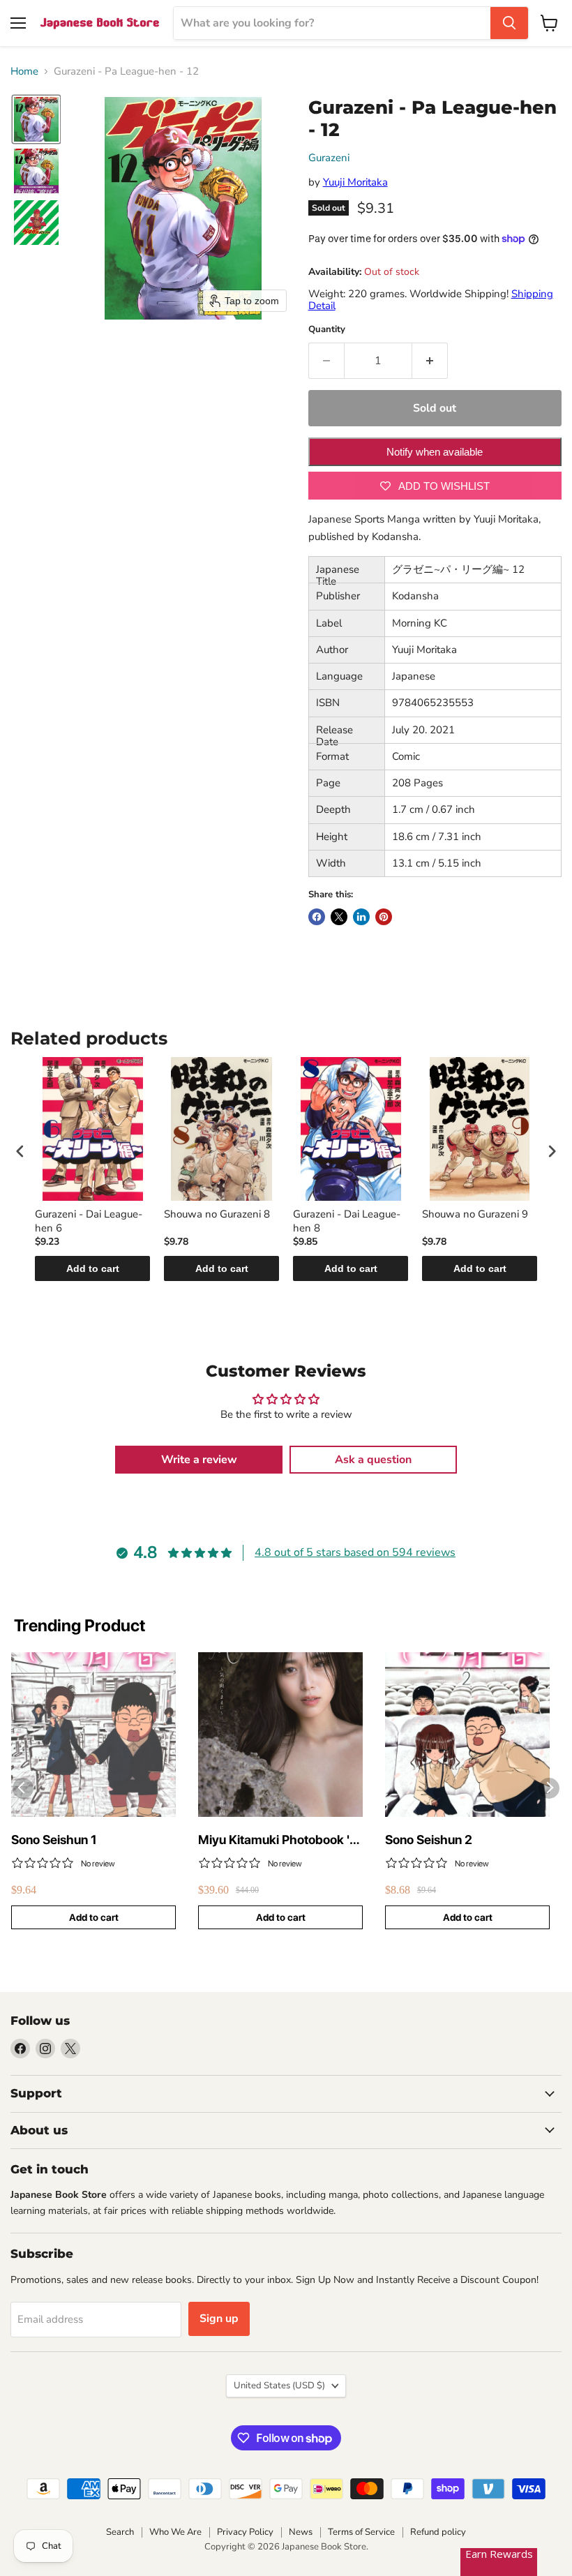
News (301, 2532)
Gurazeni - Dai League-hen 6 (89, 1221)
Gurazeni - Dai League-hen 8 (347, 1221)
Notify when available (435, 452)
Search (120, 2532)
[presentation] (20, 1151)
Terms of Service (361, 2532)
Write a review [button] (199, 1460)
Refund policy (438, 2532)
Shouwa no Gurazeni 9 (475, 1214)
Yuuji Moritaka (355, 182)
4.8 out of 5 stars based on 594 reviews (355, 1552)
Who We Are (175, 2532)
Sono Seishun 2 (429, 1840)
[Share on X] (339, 917)
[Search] (509, 23)
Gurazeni (329, 158)
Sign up (219, 2319)
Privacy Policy (245, 2532)
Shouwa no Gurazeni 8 (217, 1214)
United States (279, 2386)
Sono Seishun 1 (54, 1840)
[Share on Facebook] (317, 917)
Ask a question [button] (373, 1460)
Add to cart (93, 1268)
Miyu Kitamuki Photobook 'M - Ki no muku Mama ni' (279, 1840)
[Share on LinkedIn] (361, 917)
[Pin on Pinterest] (384, 917)
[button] (36, 119)
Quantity (327, 330)
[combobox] (332, 23)
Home (24, 72)
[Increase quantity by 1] (430, 361)
